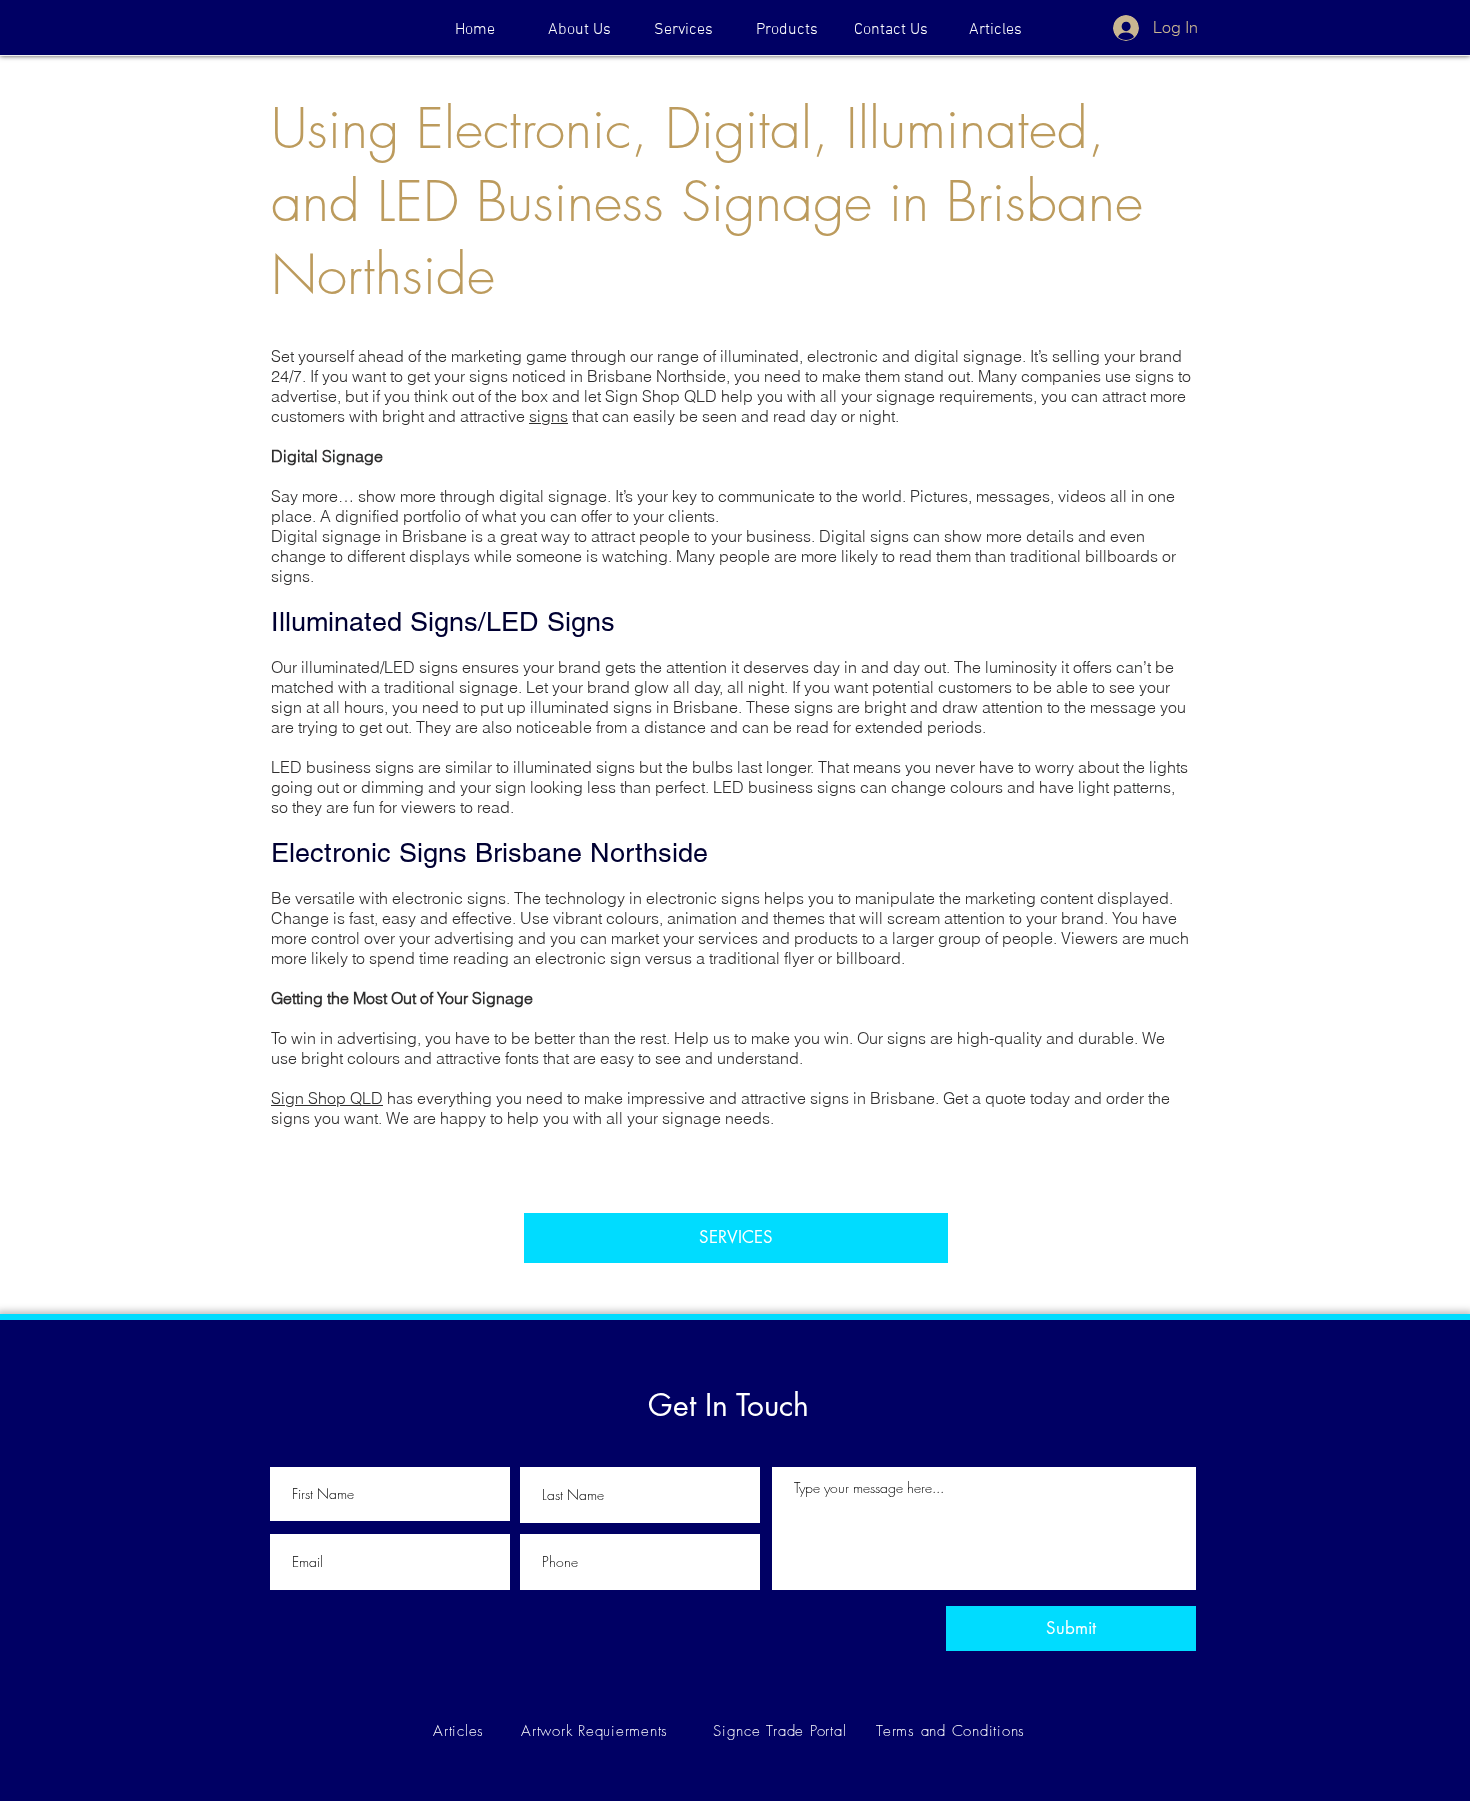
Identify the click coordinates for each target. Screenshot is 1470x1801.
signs (548, 416)
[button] (787, 30)
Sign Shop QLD (327, 1098)
